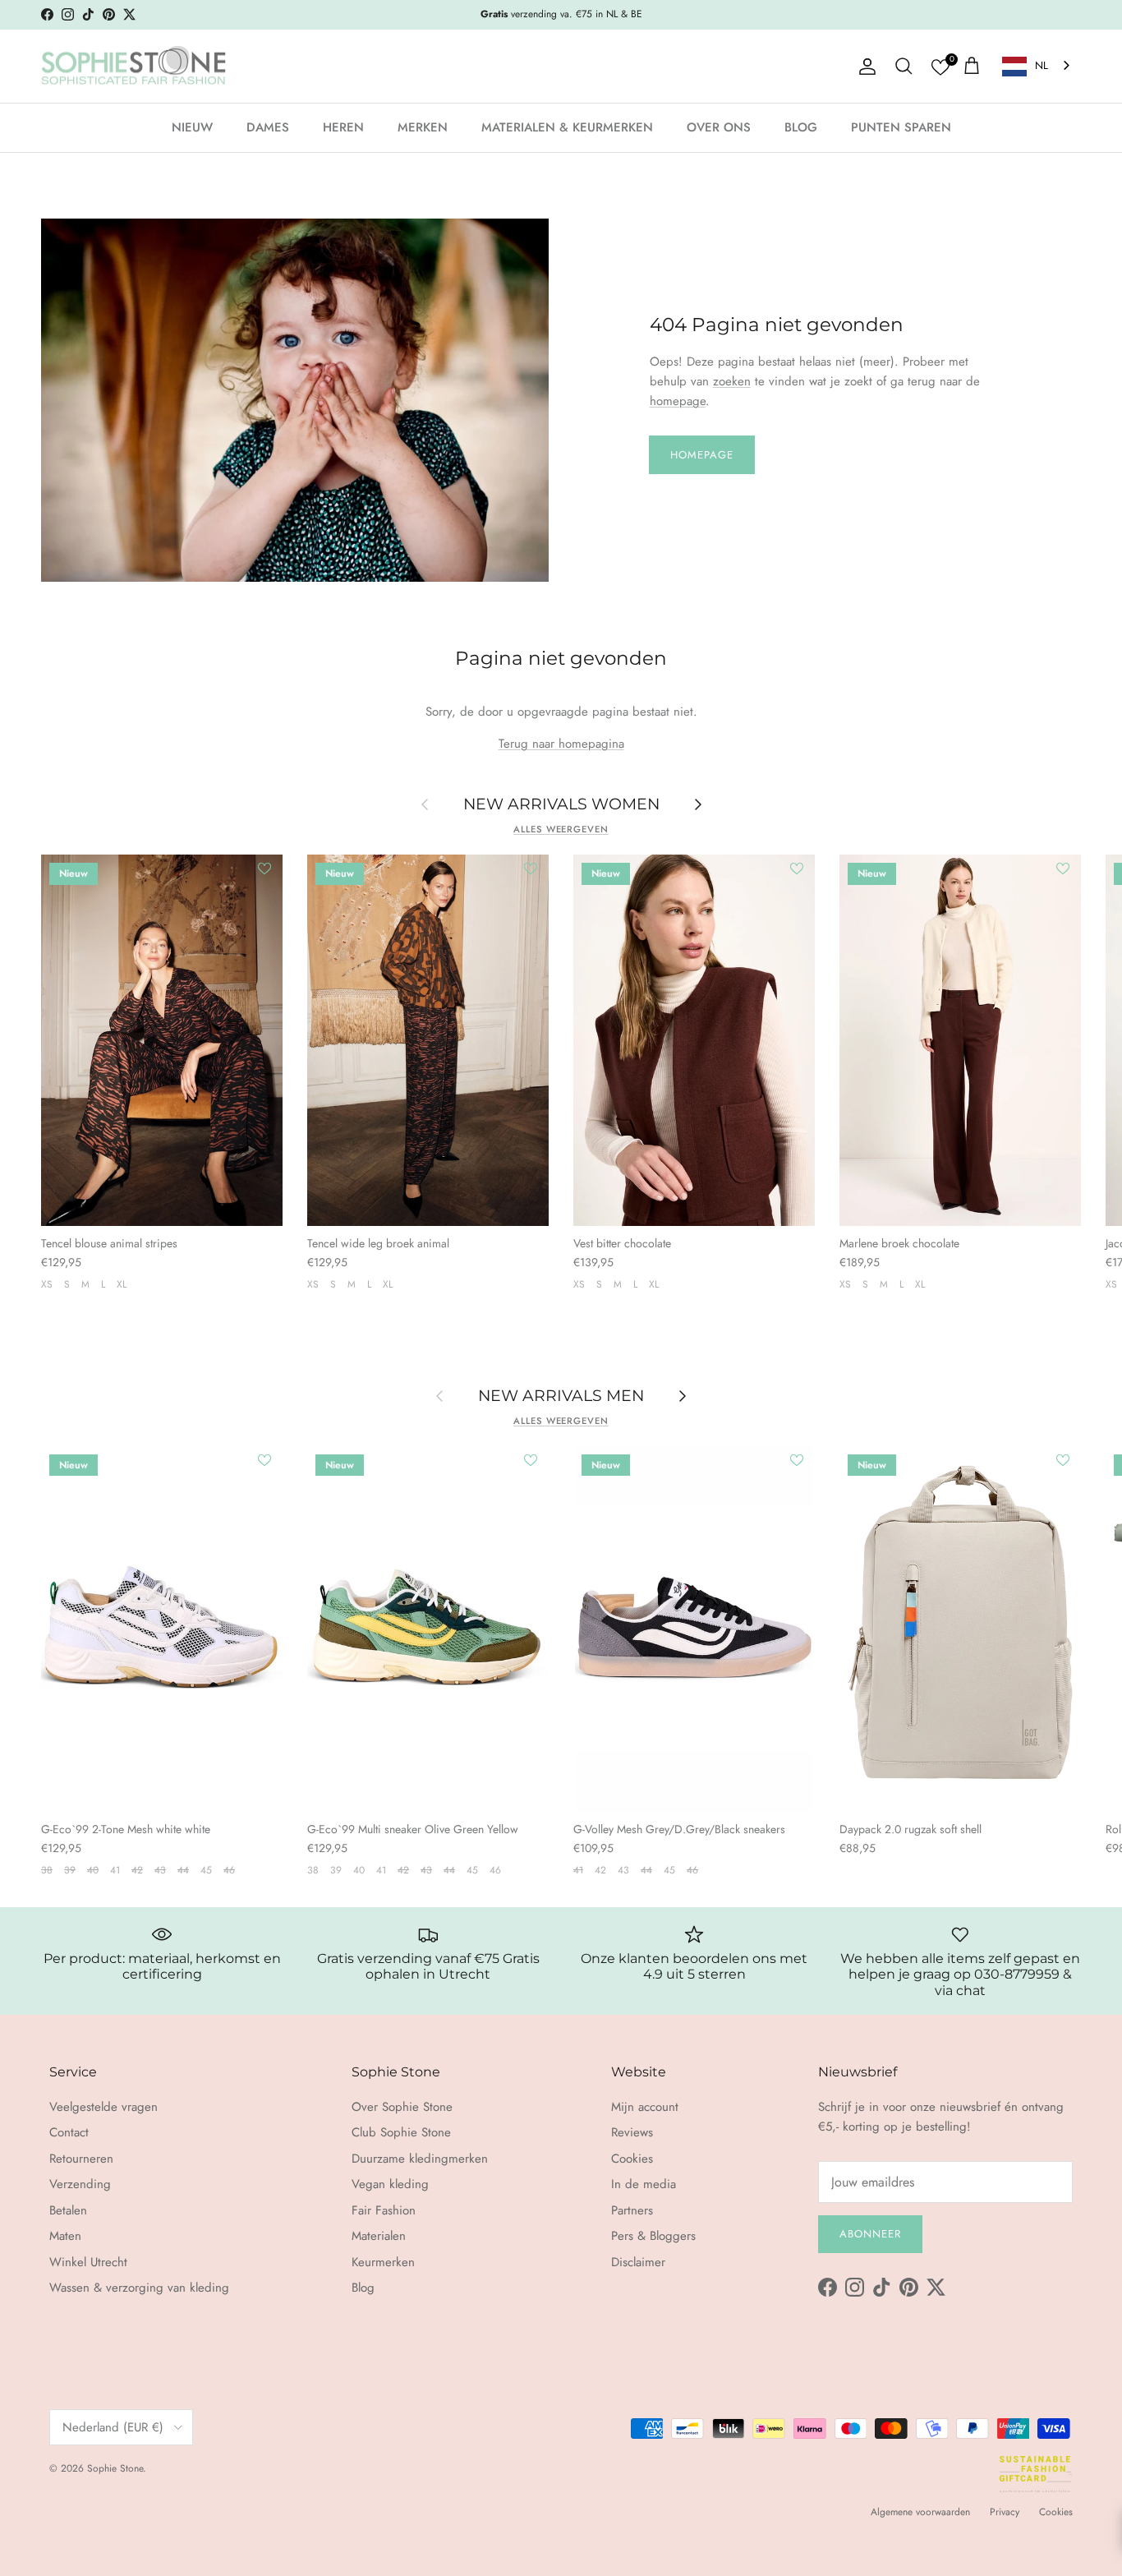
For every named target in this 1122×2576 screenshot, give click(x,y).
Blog (363, 2288)
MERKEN (423, 127)
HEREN (343, 127)
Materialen (379, 2236)
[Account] (864, 67)
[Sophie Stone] (133, 67)
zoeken (732, 381)
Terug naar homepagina (561, 744)
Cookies (632, 2159)
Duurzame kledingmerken (420, 2159)
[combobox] (1037, 66)
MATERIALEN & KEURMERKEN (567, 127)
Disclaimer (638, 2262)
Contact (69, 2132)
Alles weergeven (561, 829)
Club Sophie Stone (401, 2132)
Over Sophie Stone (402, 2107)
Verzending (80, 2184)
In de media (644, 2184)
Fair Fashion (384, 2210)
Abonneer (870, 2234)
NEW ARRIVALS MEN (561, 1395)
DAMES (268, 127)
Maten (65, 2236)
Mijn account (645, 2107)
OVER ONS (719, 127)
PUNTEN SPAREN (901, 127)
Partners (632, 2210)
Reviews (632, 2132)
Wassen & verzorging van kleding (139, 2288)
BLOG (801, 127)
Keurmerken (383, 2262)
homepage (678, 401)
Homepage (702, 455)
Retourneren (81, 2159)
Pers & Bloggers (653, 2236)
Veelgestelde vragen (103, 2107)
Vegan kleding (390, 2184)
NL (1042, 65)
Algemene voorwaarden (920, 2512)
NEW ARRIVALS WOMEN (561, 804)
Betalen (68, 2210)
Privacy (1005, 2512)
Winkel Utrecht (88, 2262)
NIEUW (192, 127)
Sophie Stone (115, 2468)
